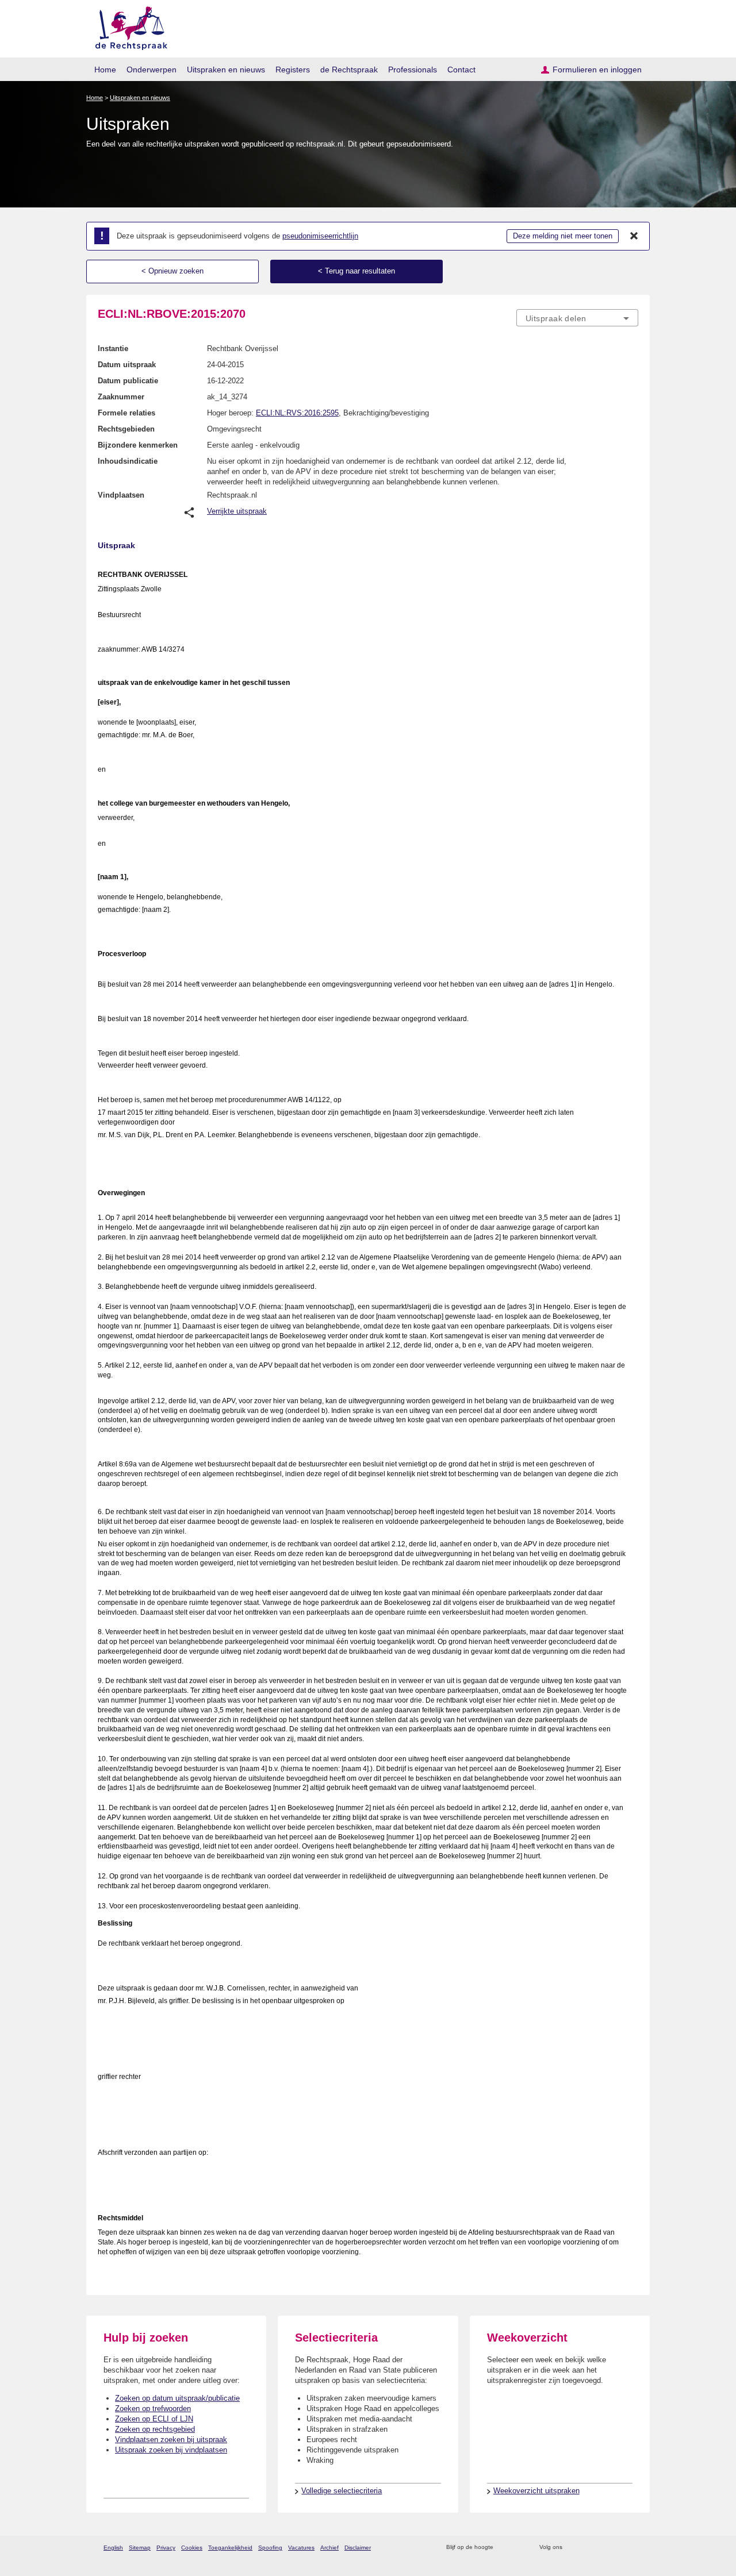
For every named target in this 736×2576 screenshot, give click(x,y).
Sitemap (140, 2548)
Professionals (413, 70)
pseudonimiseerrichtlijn (320, 236)
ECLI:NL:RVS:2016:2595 (297, 413)
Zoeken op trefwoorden (153, 2408)
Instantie (113, 349)
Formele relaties (126, 413)
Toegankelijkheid (230, 2548)
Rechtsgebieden (126, 429)
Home (105, 70)
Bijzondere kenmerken (138, 445)
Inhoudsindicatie (128, 461)
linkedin (617, 2548)
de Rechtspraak (349, 70)
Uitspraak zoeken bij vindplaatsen (171, 2450)
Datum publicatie (128, 381)
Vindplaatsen (121, 495)
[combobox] (577, 318)
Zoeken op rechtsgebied (155, 2429)
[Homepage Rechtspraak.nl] (127, 26)
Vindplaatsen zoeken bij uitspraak (171, 2440)
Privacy (166, 2548)
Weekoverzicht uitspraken (536, 2491)
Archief (329, 2548)
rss (504, 2548)
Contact (461, 70)
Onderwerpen (152, 70)
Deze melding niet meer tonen (563, 236)
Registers (293, 70)
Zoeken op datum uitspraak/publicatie (177, 2398)
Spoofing (270, 2548)
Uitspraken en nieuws (226, 70)
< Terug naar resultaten (356, 271)
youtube (632, 2548)
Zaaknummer (121, 397)
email (519, 2548)
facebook (587, 2548)
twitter (572, 2548)
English (113, 2548)
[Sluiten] (634, 236)
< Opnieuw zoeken (172, 271)
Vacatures (301, 2548)
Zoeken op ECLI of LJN (154, 2419)
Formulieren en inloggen (597, 70)
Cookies (192, 2548)
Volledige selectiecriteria (342, 2491)
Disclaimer (358, 2548)
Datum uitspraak (127, 365)
